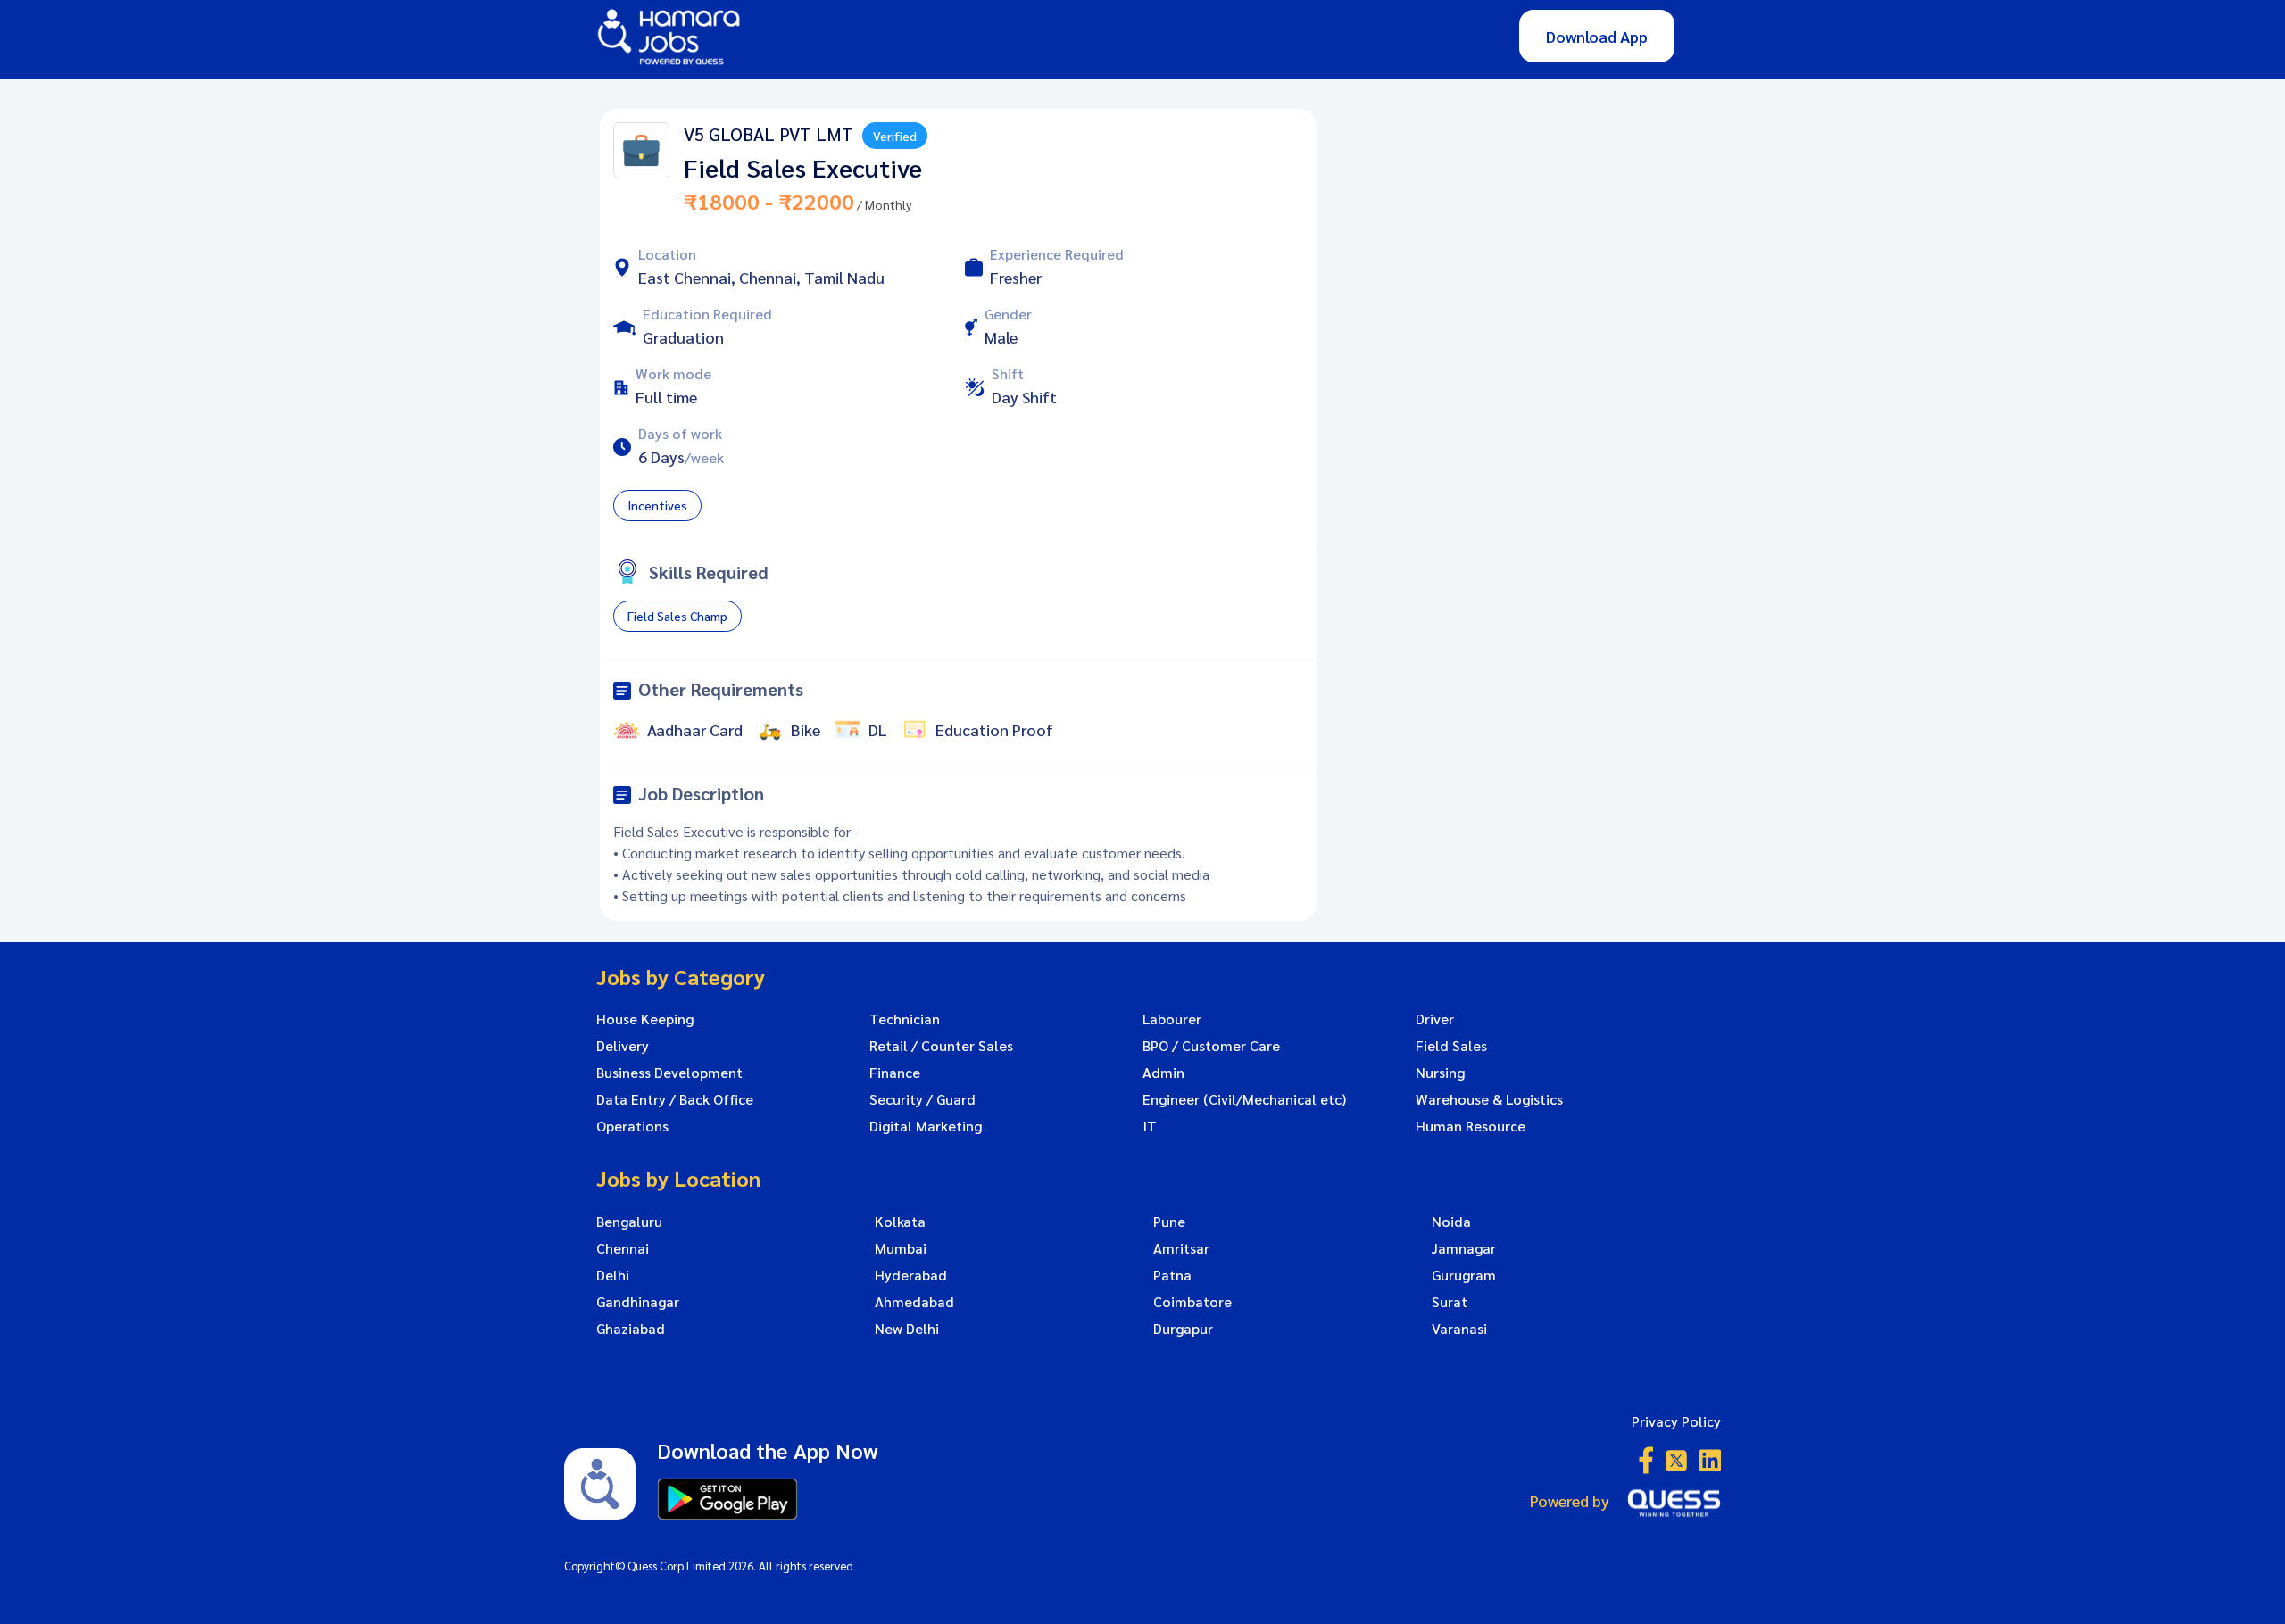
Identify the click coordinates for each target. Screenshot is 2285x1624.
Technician (905, 1019)
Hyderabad (911, 1275)
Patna (1172, 1275)
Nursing (1440, 1073)
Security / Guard (922, 1099)
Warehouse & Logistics (1489, 1099)
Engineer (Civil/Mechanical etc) (1244, 1099)
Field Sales (1451, 1046)
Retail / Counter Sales (941, 1046)
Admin (1163, 1073)
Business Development (669, 1073)
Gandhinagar (638, 1302)
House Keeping (645, 1019)
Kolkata (900, 1222)
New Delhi (907, 1329)
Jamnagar (1464, 1248)
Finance (895, 1073)
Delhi (613, 1275)
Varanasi (1459, 1329)
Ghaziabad (631, 1329)
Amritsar (1181, 1248)
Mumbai (901, 1248)
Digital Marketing (926, 1126)
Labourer (1172, 1019)
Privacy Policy (1676, 1421)
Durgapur (1183, 1329)
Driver (1435, 1019)
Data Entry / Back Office (675, 1099)
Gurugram (1464, 1275)
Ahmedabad (914, 1302)
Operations (632, 1126)
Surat (1450, 1302)
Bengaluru (629, 1222)
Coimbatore (1192, 1302)
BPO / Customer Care (1211, 1046)
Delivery (623, 1046)
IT (1150, 1126)
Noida (1451, 1222)
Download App (1597, 36)
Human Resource (1471, 1126)
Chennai (623, 1248)
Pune (1169, 1222)
